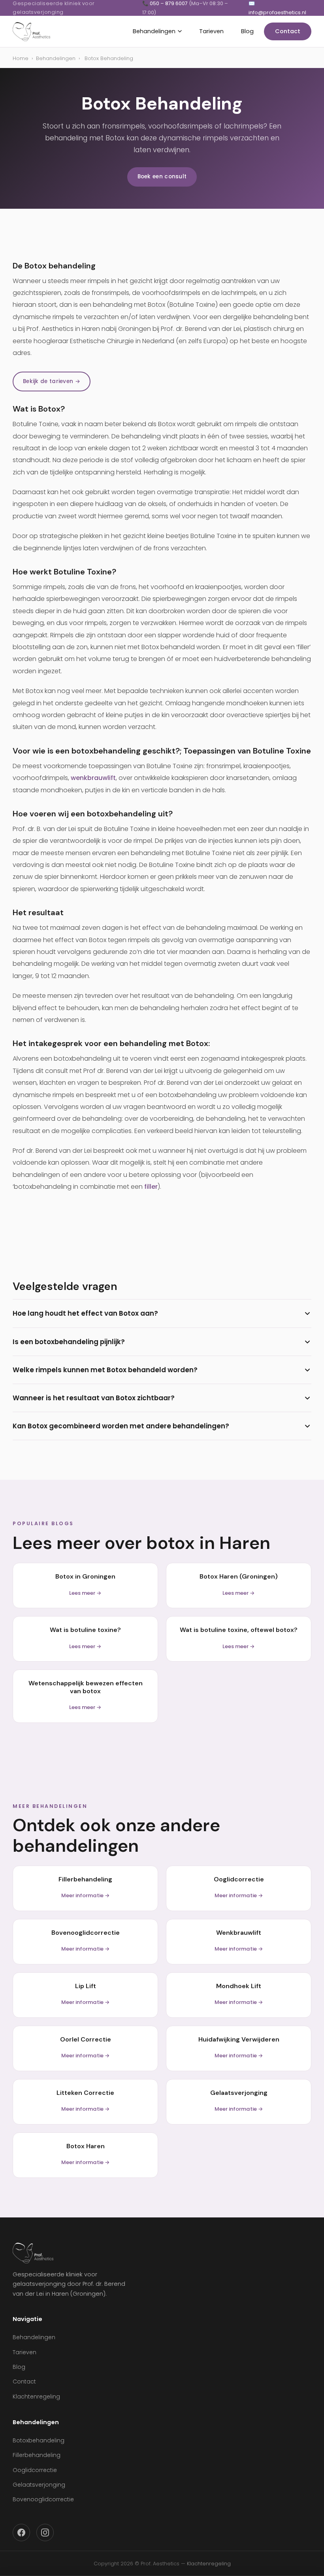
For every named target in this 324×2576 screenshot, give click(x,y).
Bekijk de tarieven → (52, 381)
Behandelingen (154, 31)
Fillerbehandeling (37, 2455)
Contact (288, 31)
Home (21, 58)
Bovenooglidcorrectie (43, 2499)
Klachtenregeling (36, 2397)
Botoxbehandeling (39, 2440)
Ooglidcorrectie (35, 2470)
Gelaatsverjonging (39, 2485)
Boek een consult (162, 177)
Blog (247, 31)
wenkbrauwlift (93, 778)
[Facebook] (21, 2533)
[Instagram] (45, 2533)
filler (151, 1187)
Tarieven (211, 31)
